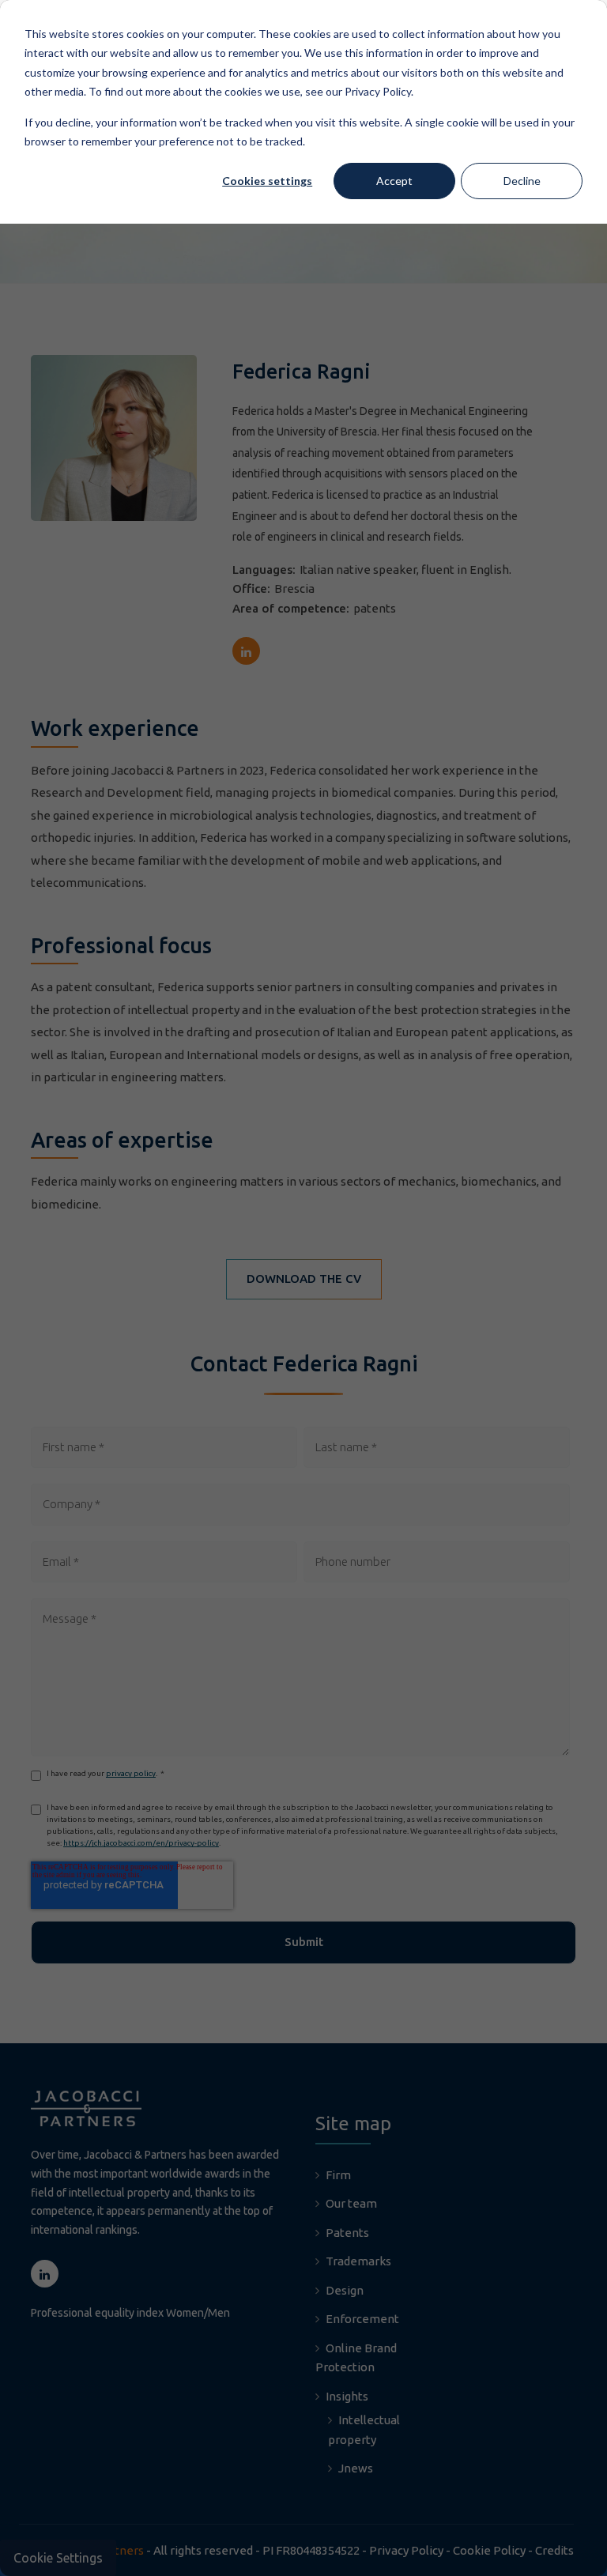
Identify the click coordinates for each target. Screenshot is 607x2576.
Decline (522, 181)
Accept (394, 181)
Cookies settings (267, 181)
